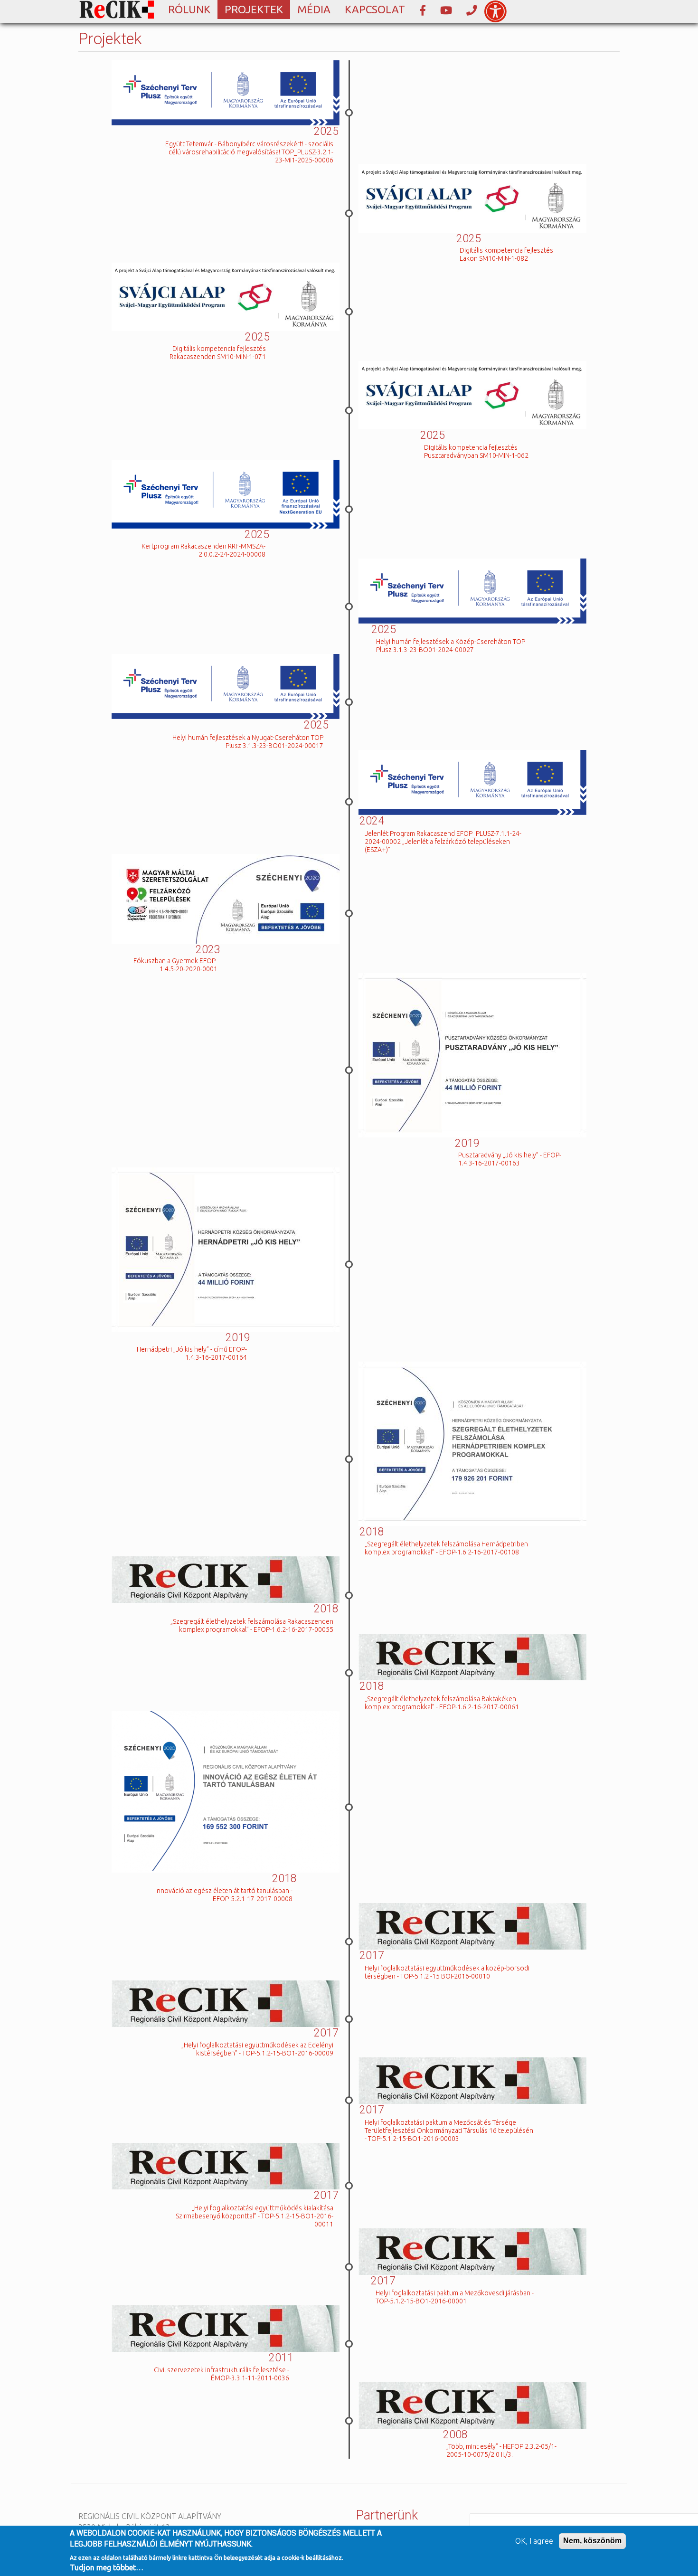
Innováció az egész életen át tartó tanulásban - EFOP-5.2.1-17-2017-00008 (224, 1895)
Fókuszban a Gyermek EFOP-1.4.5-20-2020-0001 (175, 965)
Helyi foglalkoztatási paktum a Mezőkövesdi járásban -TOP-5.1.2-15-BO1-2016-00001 (455, 2297)
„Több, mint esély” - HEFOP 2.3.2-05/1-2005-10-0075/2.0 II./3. (501, 2450)
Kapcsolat (375, 9)
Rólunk (189, 9)
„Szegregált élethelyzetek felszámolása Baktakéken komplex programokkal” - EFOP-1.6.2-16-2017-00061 (442, 1703)
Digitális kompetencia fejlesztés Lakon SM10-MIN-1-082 (506, 254)
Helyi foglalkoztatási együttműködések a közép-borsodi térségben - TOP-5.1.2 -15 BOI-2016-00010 (447, 1972)
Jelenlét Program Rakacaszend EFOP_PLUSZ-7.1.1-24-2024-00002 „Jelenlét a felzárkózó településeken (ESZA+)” (443, 842)
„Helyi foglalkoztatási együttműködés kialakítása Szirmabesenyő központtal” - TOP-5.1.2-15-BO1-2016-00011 (255, 2216)
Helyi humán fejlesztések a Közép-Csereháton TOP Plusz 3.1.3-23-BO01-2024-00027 (451, 646)
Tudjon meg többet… (107, 2567)
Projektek (254, 9)
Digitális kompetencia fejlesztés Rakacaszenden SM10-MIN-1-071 (218, 353)
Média (314, 9)
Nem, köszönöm (592, 2541)
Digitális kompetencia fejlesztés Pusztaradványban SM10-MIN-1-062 (476, 451)
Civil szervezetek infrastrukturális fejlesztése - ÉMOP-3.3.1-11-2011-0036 (222, 2374)
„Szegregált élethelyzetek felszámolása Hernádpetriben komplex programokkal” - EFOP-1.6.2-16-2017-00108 (446, 1548)
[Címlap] (120, 10)
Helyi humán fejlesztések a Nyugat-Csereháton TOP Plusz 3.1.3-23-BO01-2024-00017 (248, 742)
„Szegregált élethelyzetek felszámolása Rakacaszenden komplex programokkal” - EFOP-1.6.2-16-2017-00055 (252, 1625)
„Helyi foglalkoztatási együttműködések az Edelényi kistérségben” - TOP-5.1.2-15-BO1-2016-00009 (257, 2049)
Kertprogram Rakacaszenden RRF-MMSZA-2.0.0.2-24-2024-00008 (203, 550)
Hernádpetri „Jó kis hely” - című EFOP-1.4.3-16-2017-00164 (192, 1353)
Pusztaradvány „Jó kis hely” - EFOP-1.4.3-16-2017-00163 (510, 1159)
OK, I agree (534, 2541)
